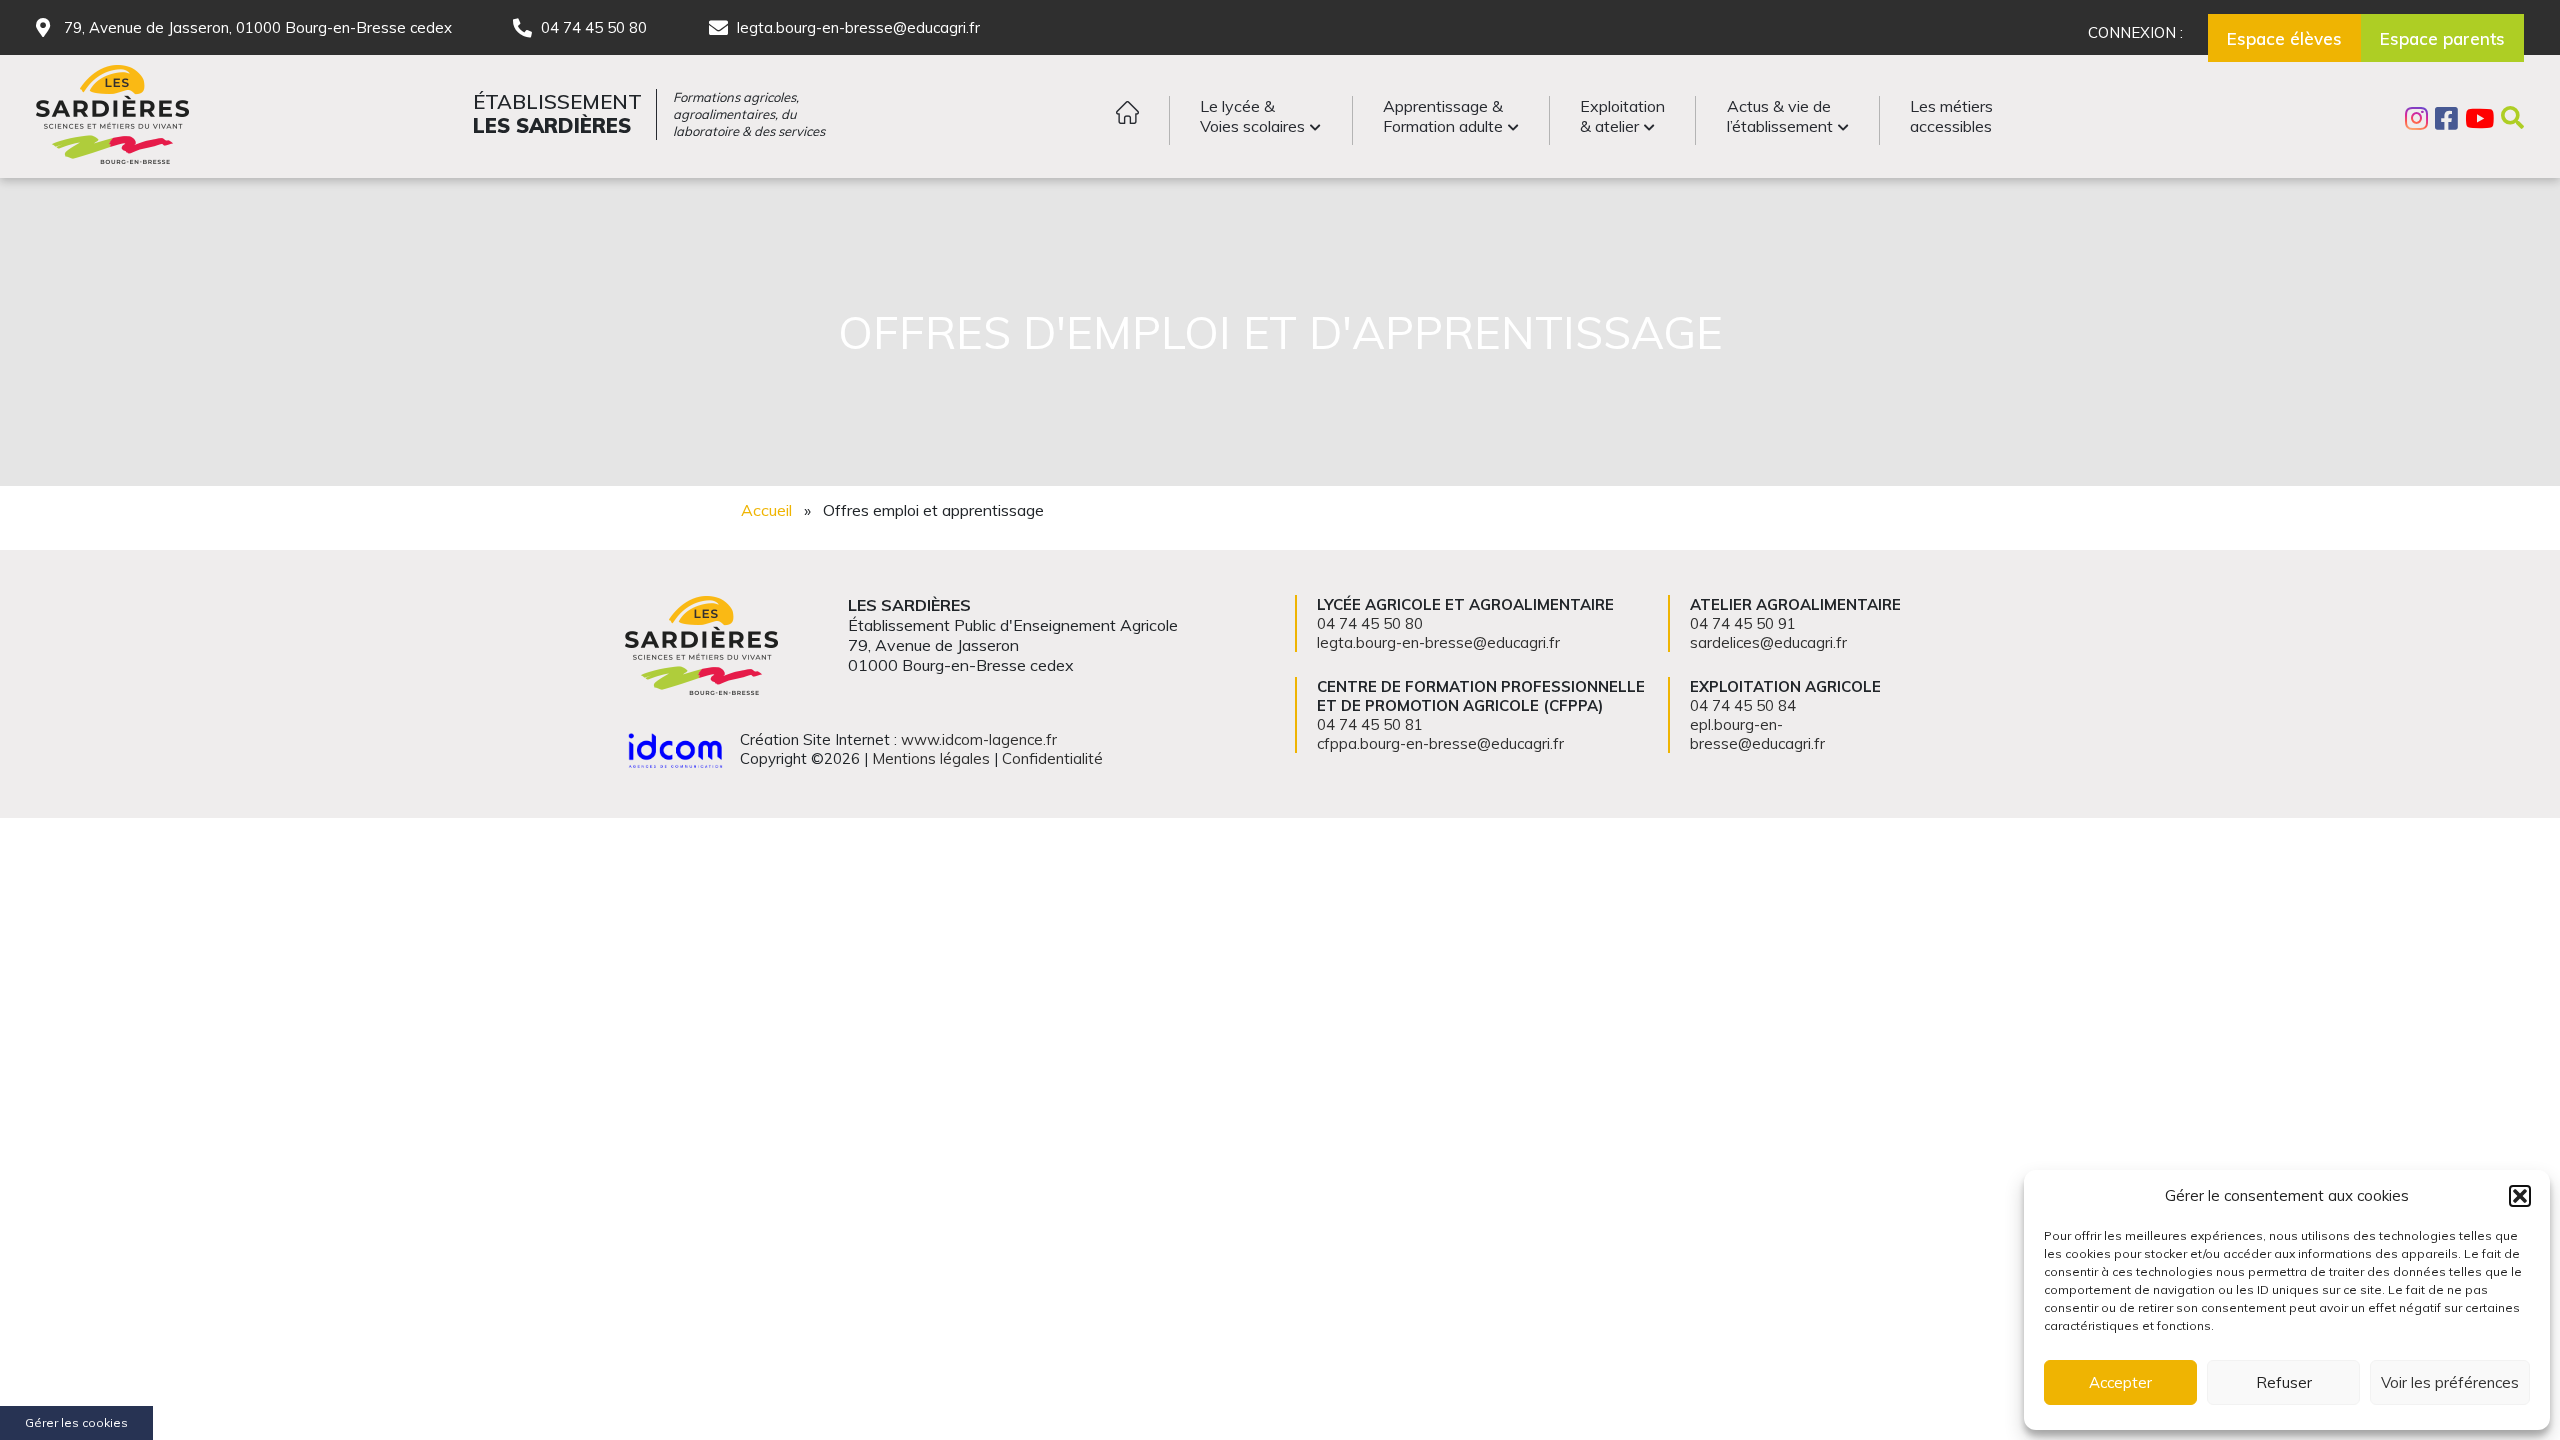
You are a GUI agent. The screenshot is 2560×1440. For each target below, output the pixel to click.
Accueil (766, 510)
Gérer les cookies (76, 1422)
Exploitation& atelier (1622, 116)
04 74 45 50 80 (594, 27)
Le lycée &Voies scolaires (1252, 116)
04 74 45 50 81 (1370, 724)
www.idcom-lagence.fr (979, 739)
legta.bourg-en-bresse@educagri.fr (858, 27)
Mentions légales (931, 758)
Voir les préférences (2450, 1382)
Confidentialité (1052, 758)
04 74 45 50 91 (1743, 623)
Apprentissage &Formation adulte (1443, 116)
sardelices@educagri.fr (1768, 642)
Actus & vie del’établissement (1780, 116)
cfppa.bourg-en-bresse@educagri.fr (1440, 743)
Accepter (2120, 1382)
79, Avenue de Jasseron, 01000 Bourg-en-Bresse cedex (258, 27)
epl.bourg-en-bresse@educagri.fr (1757, 734)
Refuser (2284, 1382)
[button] (2520, 1196)
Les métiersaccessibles (1951, 116)
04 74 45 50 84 (1743, 705)
